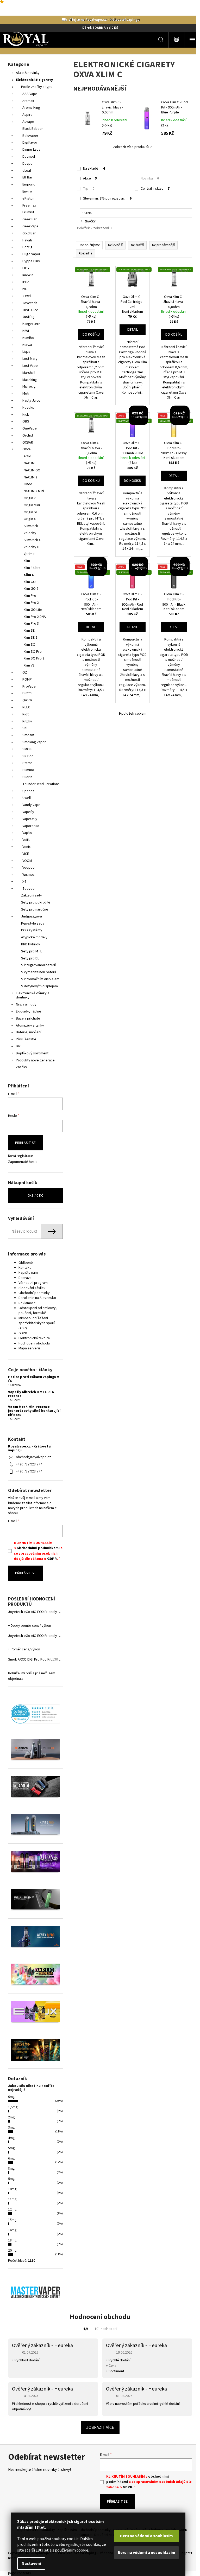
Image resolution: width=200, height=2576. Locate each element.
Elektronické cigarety (34, 80)
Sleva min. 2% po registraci (107, 198)
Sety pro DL (30, 958)
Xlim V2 (29, 665)
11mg (12, 2199)
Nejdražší (137, 245)
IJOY (26, 268)
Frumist (28, 212)
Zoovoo (29, 889)
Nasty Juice (31, 401)
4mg (11, 2138)
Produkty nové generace (35, 1060)
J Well (27, 296)
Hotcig (27, 247)
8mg (11, 2169)
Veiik (26, 840)
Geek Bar (30, 219)
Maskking (30, 380)
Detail (133, 330)
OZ (25, 672)
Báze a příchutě (28, 1018)
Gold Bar (29, 233)
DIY (18, 1046)
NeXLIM (29, 463)
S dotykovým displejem (39, 986)
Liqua (26, 352)
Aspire (27, 115)
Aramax (28, 101)
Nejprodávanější (163, 245)
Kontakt (25, 1268)
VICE (26, 854)
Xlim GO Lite (33, 610)
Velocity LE (32, 547)
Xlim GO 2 (31, 589)
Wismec (29, 875)
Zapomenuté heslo (23, 1162)
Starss (27, 763)
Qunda (27, 700)
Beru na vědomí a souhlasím (146, 2536)
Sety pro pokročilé (36, 902)
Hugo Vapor (31, 254)
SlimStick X (32, 540)
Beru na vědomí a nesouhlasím (146, 2553)
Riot (26, 714)
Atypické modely (34, 937)
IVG (25, 289)
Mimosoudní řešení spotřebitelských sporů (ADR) (37, 1323)
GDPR (23, 1333)
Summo (28, 770)
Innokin (28, 275)
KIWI (26, 331)
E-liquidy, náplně (29, 1011)
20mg (12, 2251)
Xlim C (29, 575)
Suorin (27, 777)
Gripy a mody (26, 1004)
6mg (11, 2158)
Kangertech (32, 324)
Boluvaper (30, 136)
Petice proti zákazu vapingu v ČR (33, 1379)
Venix (26, 847)
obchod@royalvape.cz (33, 1457)
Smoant (28, 735)
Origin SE (31, 512)
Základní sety (32, 895)
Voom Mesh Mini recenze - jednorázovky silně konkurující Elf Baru (34, 1411)
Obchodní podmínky (34, 1293)
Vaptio (27, 833)
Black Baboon (33, 129)
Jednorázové (32, 917)
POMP (27, 680)
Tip (89, 189)
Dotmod (29, 157)
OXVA (27, 449)
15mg (12, 2220)
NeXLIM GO (32, 470)
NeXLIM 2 (30, 477)
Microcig (29, 387)
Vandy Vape (31, 805)
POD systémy (32, 930)
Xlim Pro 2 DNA (35, 617)
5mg (11, 2148)
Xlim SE (29, 631)
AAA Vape (30, 94)
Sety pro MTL (32, 951)
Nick (26, 415)
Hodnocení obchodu (34, 1343)
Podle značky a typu (37, 87)
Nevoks (28, 408)
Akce (90, 178)
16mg (12, 2230)
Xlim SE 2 (30, 638)
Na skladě (94, 169)
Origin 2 (30, 498)
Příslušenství (26, 1039)
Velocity (30, 533)
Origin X (30, 519)
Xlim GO (30, 582)
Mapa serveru (29, 1348)
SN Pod (28, 756)
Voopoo (29, 868)
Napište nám (28, 1273)
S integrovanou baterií (38, 965)
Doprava (25, 1278)
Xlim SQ (30, 645)
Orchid (28, 435)
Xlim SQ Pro (33, 652)
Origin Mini (32, 505)
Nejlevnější (115, 245)
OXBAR (28, 443)
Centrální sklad (155, 189)
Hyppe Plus (31, 261)
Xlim (27, 561)
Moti (26, 394)
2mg (11, 2117)
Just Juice (30, 310)
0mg (11, 2097)
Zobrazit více (100, 2427)
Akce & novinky (28, 73)
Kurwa (27, 345)
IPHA (26, 282)
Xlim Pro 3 (31, 624)
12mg (12, 2209)
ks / (35, 1196)
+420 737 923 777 (29, 1464)
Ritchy (27, 721)
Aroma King (31, 108)
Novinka (150, 178)
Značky (21, 1067)
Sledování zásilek (32, 1288)
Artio (27, 456)
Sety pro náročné (35, 909)
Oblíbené (26, 1263)
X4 (24, 882)
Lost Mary (30, 359)
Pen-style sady (33, 924)
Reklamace (27, 1303)
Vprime (29, 554)
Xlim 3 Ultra (32, 568)
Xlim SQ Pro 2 (34, 658)
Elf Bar (27, 177)
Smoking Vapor (34, 742)
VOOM (27, 861)
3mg (11, 2128)
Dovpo (27, 164)
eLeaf (27, 171)
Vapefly (28, 812)
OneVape (30, 428)
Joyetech (30, 303)
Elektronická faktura (34, 1338)
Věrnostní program (33, 1283)
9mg (11, 2179)
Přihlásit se (25, 1143)
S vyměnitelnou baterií (39, 972)
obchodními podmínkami (38, 1548)
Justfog (29, 317)
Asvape (28, 122)
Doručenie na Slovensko (37, 1298)
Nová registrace (21, 1156)
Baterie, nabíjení (29, 1032)
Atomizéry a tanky (30, 1026)
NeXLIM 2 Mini (34, 491)
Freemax (29, 206)
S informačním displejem (40, 979)
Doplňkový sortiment (32, 1053)
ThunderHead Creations (41, 784)
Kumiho (28, 338)
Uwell (27, 798)
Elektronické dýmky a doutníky (33, 995)
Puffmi (27, 693)
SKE (25, 728)
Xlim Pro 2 (31, 603)
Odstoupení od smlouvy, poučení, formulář (38, 1311)
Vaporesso (31, 826)
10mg (12, 2189)
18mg (12, 2240)
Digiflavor (30, 143)
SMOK (27, 749)
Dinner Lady (31, 150)
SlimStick (31, 526)
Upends (28, 791)
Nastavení (31, 2564)
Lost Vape (30, 366)
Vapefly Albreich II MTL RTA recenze (31, 1394)
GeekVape (30, 226)
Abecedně (85, 253)
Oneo (28, 484)
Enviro (27, 191)
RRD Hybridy (31, 944)
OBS (26, 421)
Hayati (27, 240)
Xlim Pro (30, 596)
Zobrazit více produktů (131, 147)
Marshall (29, 373)
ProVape (29, 687)
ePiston (28, 198)
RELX (26, 707)
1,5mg (13, 2107)
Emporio (29, 184)
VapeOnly (30, 819)
